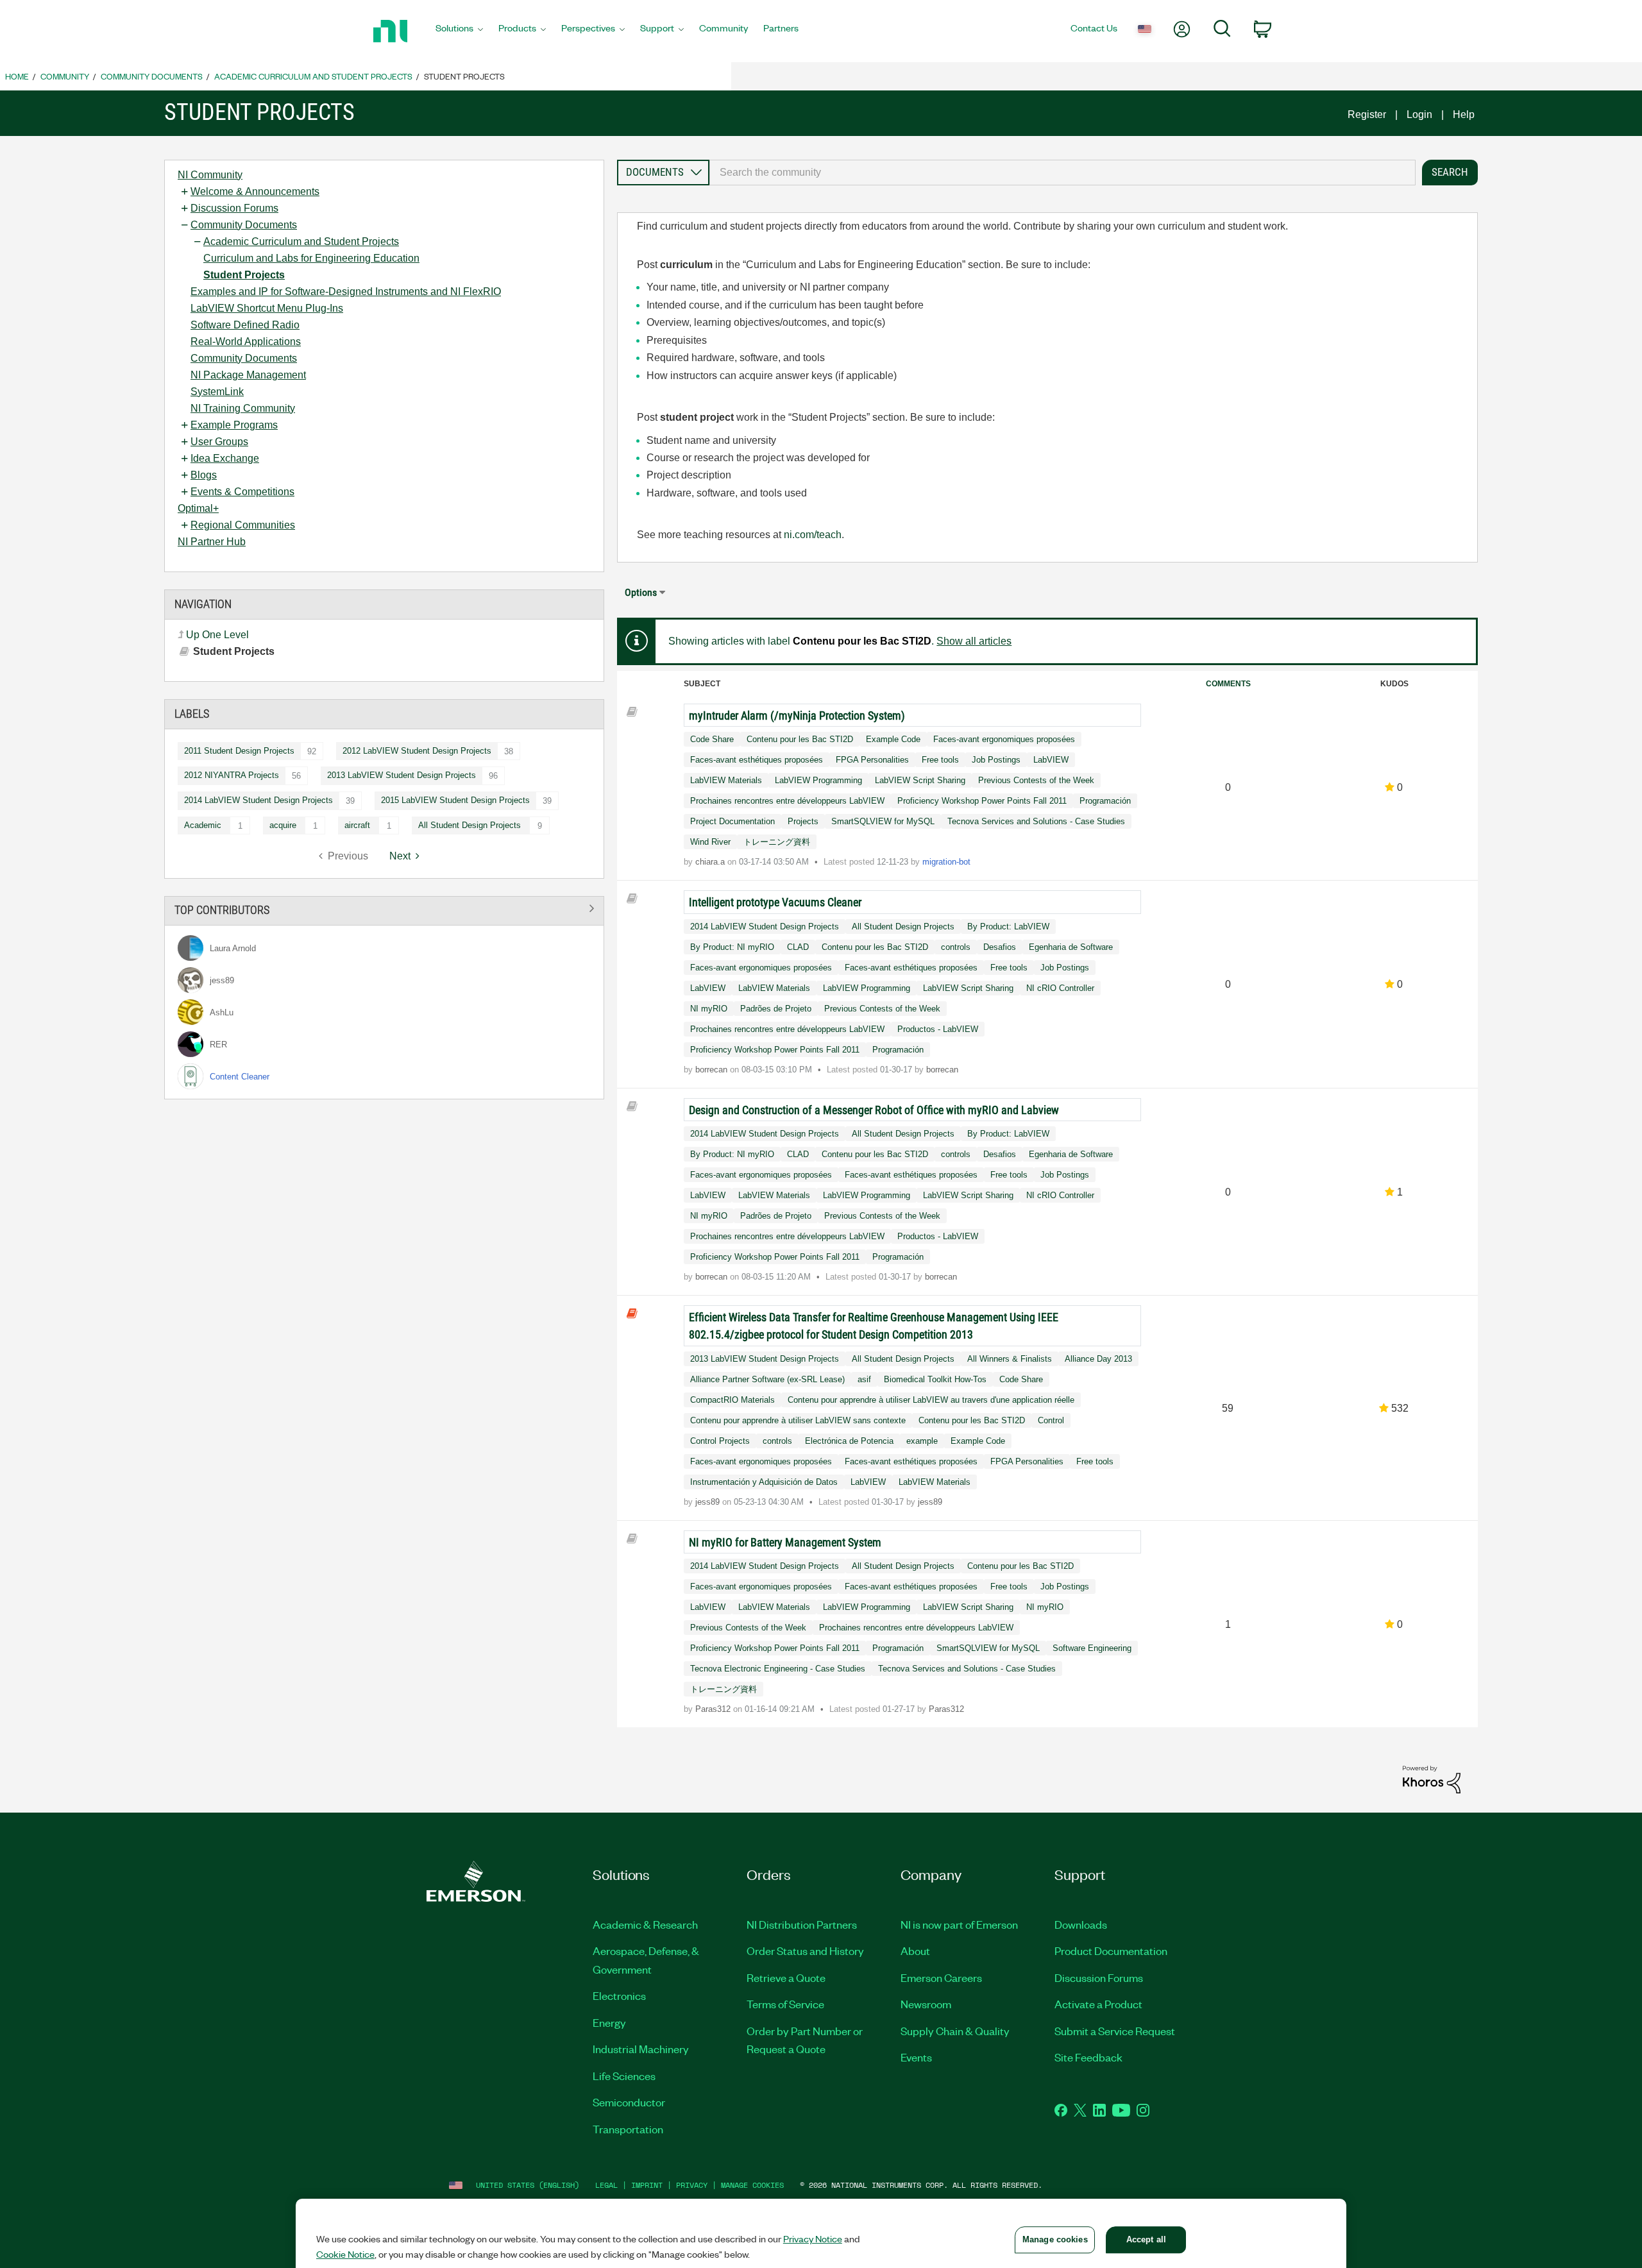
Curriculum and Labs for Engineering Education (311, 258)
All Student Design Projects (470, 825)
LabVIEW (1051, 760)
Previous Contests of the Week (1036, 780)
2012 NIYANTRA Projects (232, 775)
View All (384, 909)
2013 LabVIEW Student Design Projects (402, 775)
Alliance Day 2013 (1098, 1359)
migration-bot (946, 862)
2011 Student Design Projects (239, 751)
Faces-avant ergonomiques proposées (1004, 739)
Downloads (1081, 1924)
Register (1367, 114)
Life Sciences (624, 2076)
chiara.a (711, 862)
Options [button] (641, 592)
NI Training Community (243, 408)
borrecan (713, 1070)
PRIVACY (692, 2185)
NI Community (210, 175)
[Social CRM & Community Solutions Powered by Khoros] (1432, 1779)
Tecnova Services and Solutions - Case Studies (1036, 821)
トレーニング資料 (777, 842)
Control (1051, 1420)
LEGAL (606, 2185)
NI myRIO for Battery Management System (785, 1542)
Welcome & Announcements (255, 191)
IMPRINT (647, 2185)
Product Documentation (1111, 1951)
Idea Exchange (225, 458)
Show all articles (974, 641)
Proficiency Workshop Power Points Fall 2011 (982, 801)
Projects (803, 821)
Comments (1228, 684)
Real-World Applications (246, 342)
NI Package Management (248, 375)
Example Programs (234, 425)
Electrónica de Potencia (849, 1441)
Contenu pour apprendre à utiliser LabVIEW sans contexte (798, 1420)
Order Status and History (805, 1951)
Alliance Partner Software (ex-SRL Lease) (767, 1379)
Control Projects (720, 1441)
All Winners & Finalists (1010, 1359)
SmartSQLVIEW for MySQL (883, 821)
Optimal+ (198, 508)
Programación (1105, 801)
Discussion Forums (234, 208)
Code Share (712, 739)
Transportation (628, 2129)
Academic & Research (645, 1924)
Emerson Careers (941, 1977)
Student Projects (244, 275)
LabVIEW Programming (818, 780)
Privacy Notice (813, 2238)
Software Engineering (1092, 1648)
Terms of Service (785, 2004)
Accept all (1146, 2239)
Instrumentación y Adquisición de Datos (764, 1482)
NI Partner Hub (212, 542)
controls (956, 947)
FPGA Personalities (872, 760)
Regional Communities (243, 525)
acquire (283, 825)
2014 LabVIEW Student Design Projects (258, 800)
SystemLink (217, 392)
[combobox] (1062, 173)
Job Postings (996, 760)
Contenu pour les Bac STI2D (800, 739)
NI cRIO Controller (1060, 988)
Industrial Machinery (641, 2049)
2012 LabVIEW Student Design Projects (417, 751)
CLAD (798, 947)
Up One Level (217, 635)
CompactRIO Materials (732, 1400)
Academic (203, 825)
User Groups (219, 442)
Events (916, 2057)
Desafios (1000, 947)
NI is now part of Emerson (959, 1924)
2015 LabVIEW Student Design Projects (455, 800)
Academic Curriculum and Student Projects (313, 76)
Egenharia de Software (1071, 947)
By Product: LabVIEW (1008, 927)
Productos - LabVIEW (938, 1029)
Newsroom (926, 2004)
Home (17, 76)
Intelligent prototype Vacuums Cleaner (775, 902)
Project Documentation (732, 821)
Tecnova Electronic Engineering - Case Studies (778, 1669)
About (915, 1951)
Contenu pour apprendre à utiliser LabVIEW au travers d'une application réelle (931, 1400)
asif (864, 1379)
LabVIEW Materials (726, 780)
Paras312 (714, 1709)
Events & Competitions (242, 492)
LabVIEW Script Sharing (920, 780)
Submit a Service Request (1115, 2031)
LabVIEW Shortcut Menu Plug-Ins (267, 308)
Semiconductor (629, 2102)
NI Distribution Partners (802, 1924)
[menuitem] (459, 31)
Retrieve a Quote (786, 1977)
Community (65, 76)
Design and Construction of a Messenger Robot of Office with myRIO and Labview (874, 1110)
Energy (609, 2022)
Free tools (940, 760)
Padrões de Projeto (776, 1009)
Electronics (619, 1995)
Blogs (204, 475)
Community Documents (152, 76)
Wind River (710, 842)
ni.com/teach (813, 535)
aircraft (357, 825)
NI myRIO (709, 1009)
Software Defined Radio (245, 325)
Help (1464, 114)
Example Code (893, 739)
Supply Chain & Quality (955, 2031)
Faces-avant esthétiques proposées (757, 760)
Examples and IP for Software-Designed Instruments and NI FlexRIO (346, 292)
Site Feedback (1088, 2057)
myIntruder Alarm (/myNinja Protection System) (797, 715)
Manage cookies (752, 2185)
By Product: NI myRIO (732, 947)
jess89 (709, 1502)
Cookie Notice (345, 2254)
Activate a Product (1098, 2004)
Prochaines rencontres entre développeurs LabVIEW (787, 801)
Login (1419, 114)
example (922, 1441)
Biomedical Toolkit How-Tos (935, 1379)
